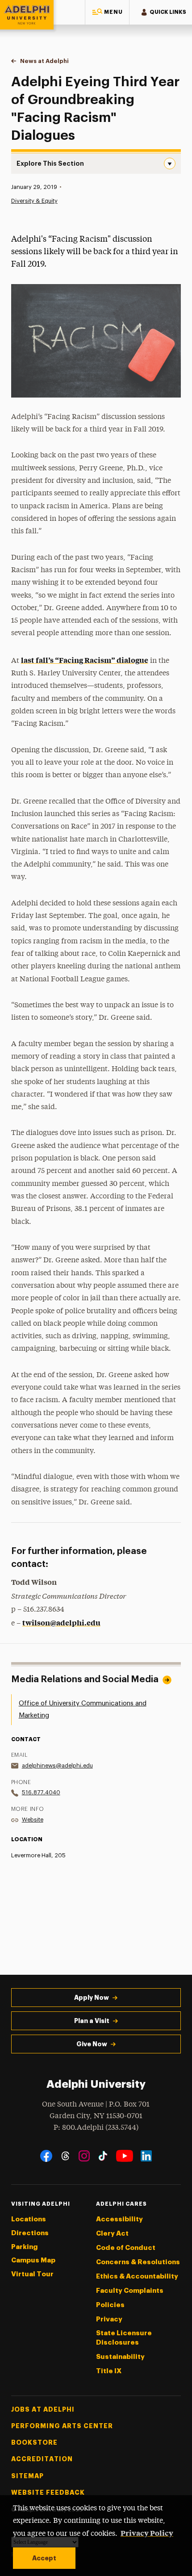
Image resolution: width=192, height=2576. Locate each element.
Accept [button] (44, 2558)
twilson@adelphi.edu (61, 1622)
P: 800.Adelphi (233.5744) (96, 2128)
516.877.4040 (41, 1792)
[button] (107, 12)
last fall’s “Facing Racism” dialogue (85, 660)
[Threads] (65, 2156)
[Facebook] (46, 2156)
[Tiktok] (103, 2156)
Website (33, 1820)
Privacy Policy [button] (147, 2533)
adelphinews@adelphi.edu (57, 1766)
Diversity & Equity (34, 201)
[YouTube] (125, 2156)
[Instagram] (84, 2156)
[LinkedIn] (146, 2156)
